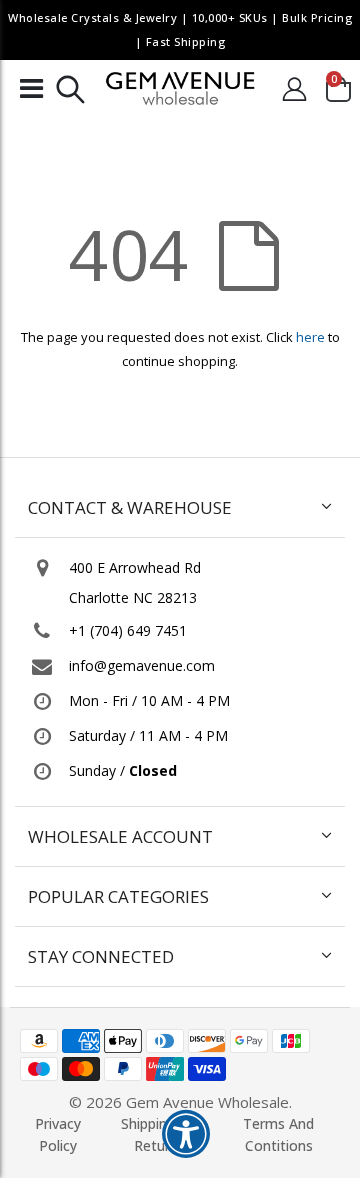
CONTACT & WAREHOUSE (130, 507)
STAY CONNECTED (101, 956)
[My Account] (294, 88)
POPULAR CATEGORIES (118, 896)
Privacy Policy (58, 1134)
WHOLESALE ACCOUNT (120, 836)
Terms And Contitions (278, 1134)
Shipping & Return (156, 1134)
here (310, 337)
